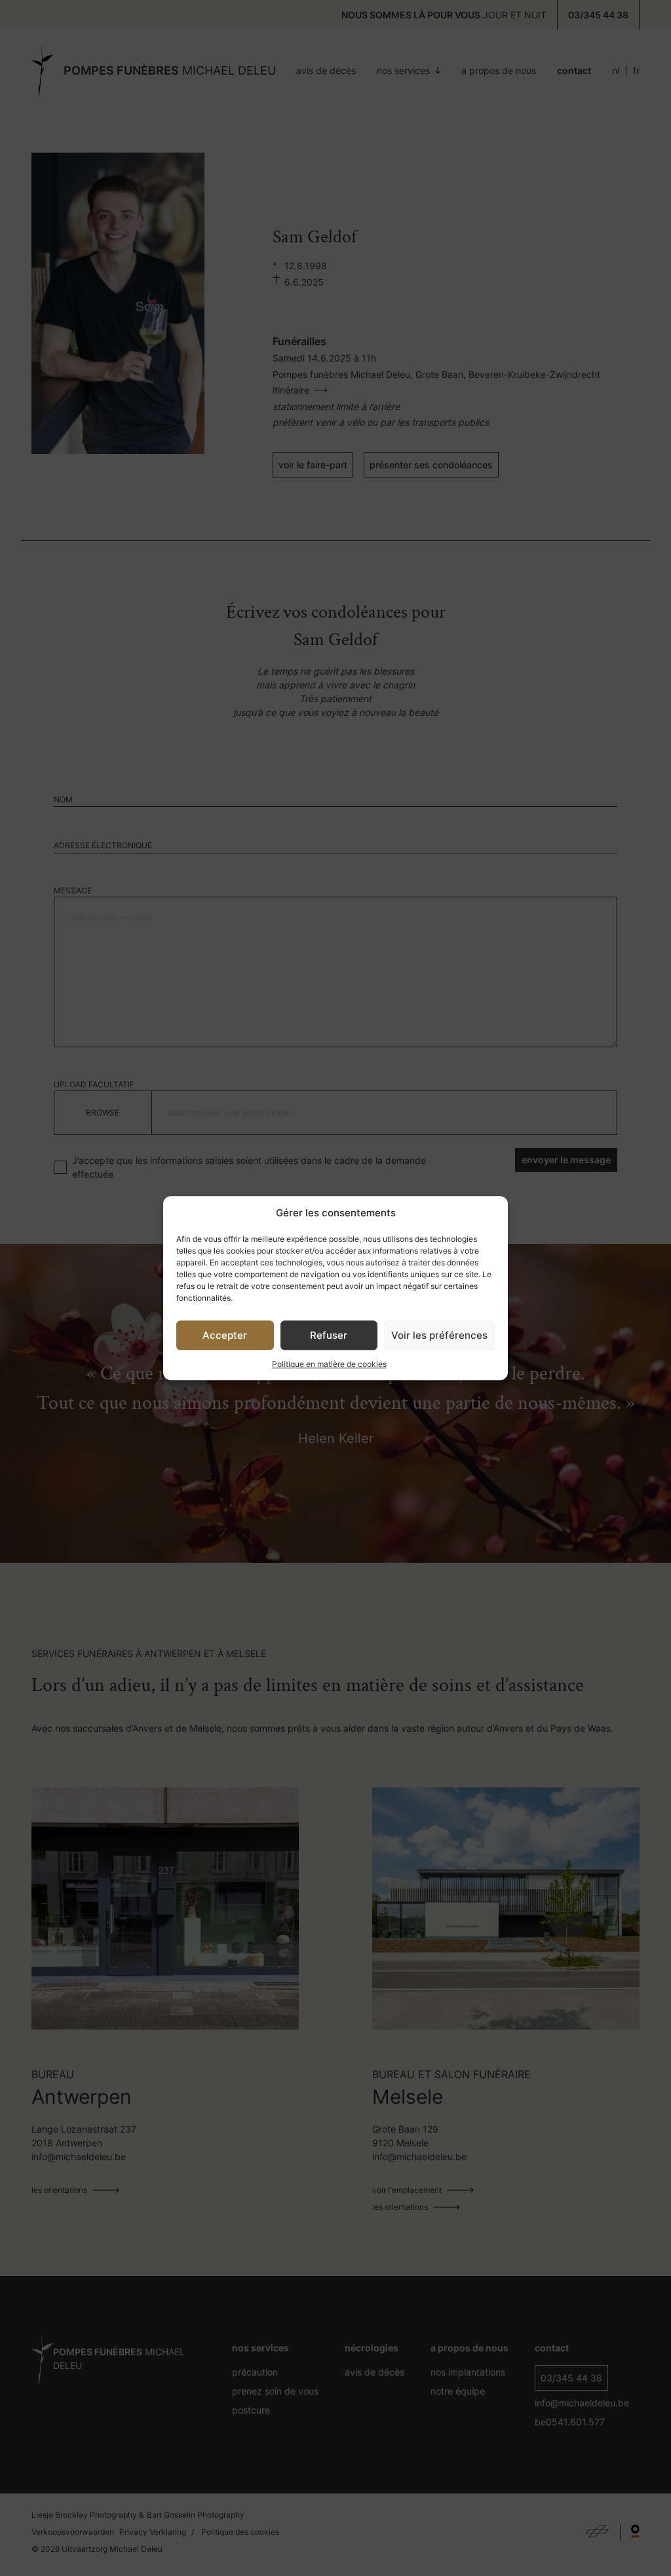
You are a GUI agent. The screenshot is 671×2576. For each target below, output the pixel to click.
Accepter (225, 1335)
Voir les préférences (439, 1335)
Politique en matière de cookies (329, 1364)
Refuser (329, 1335)
